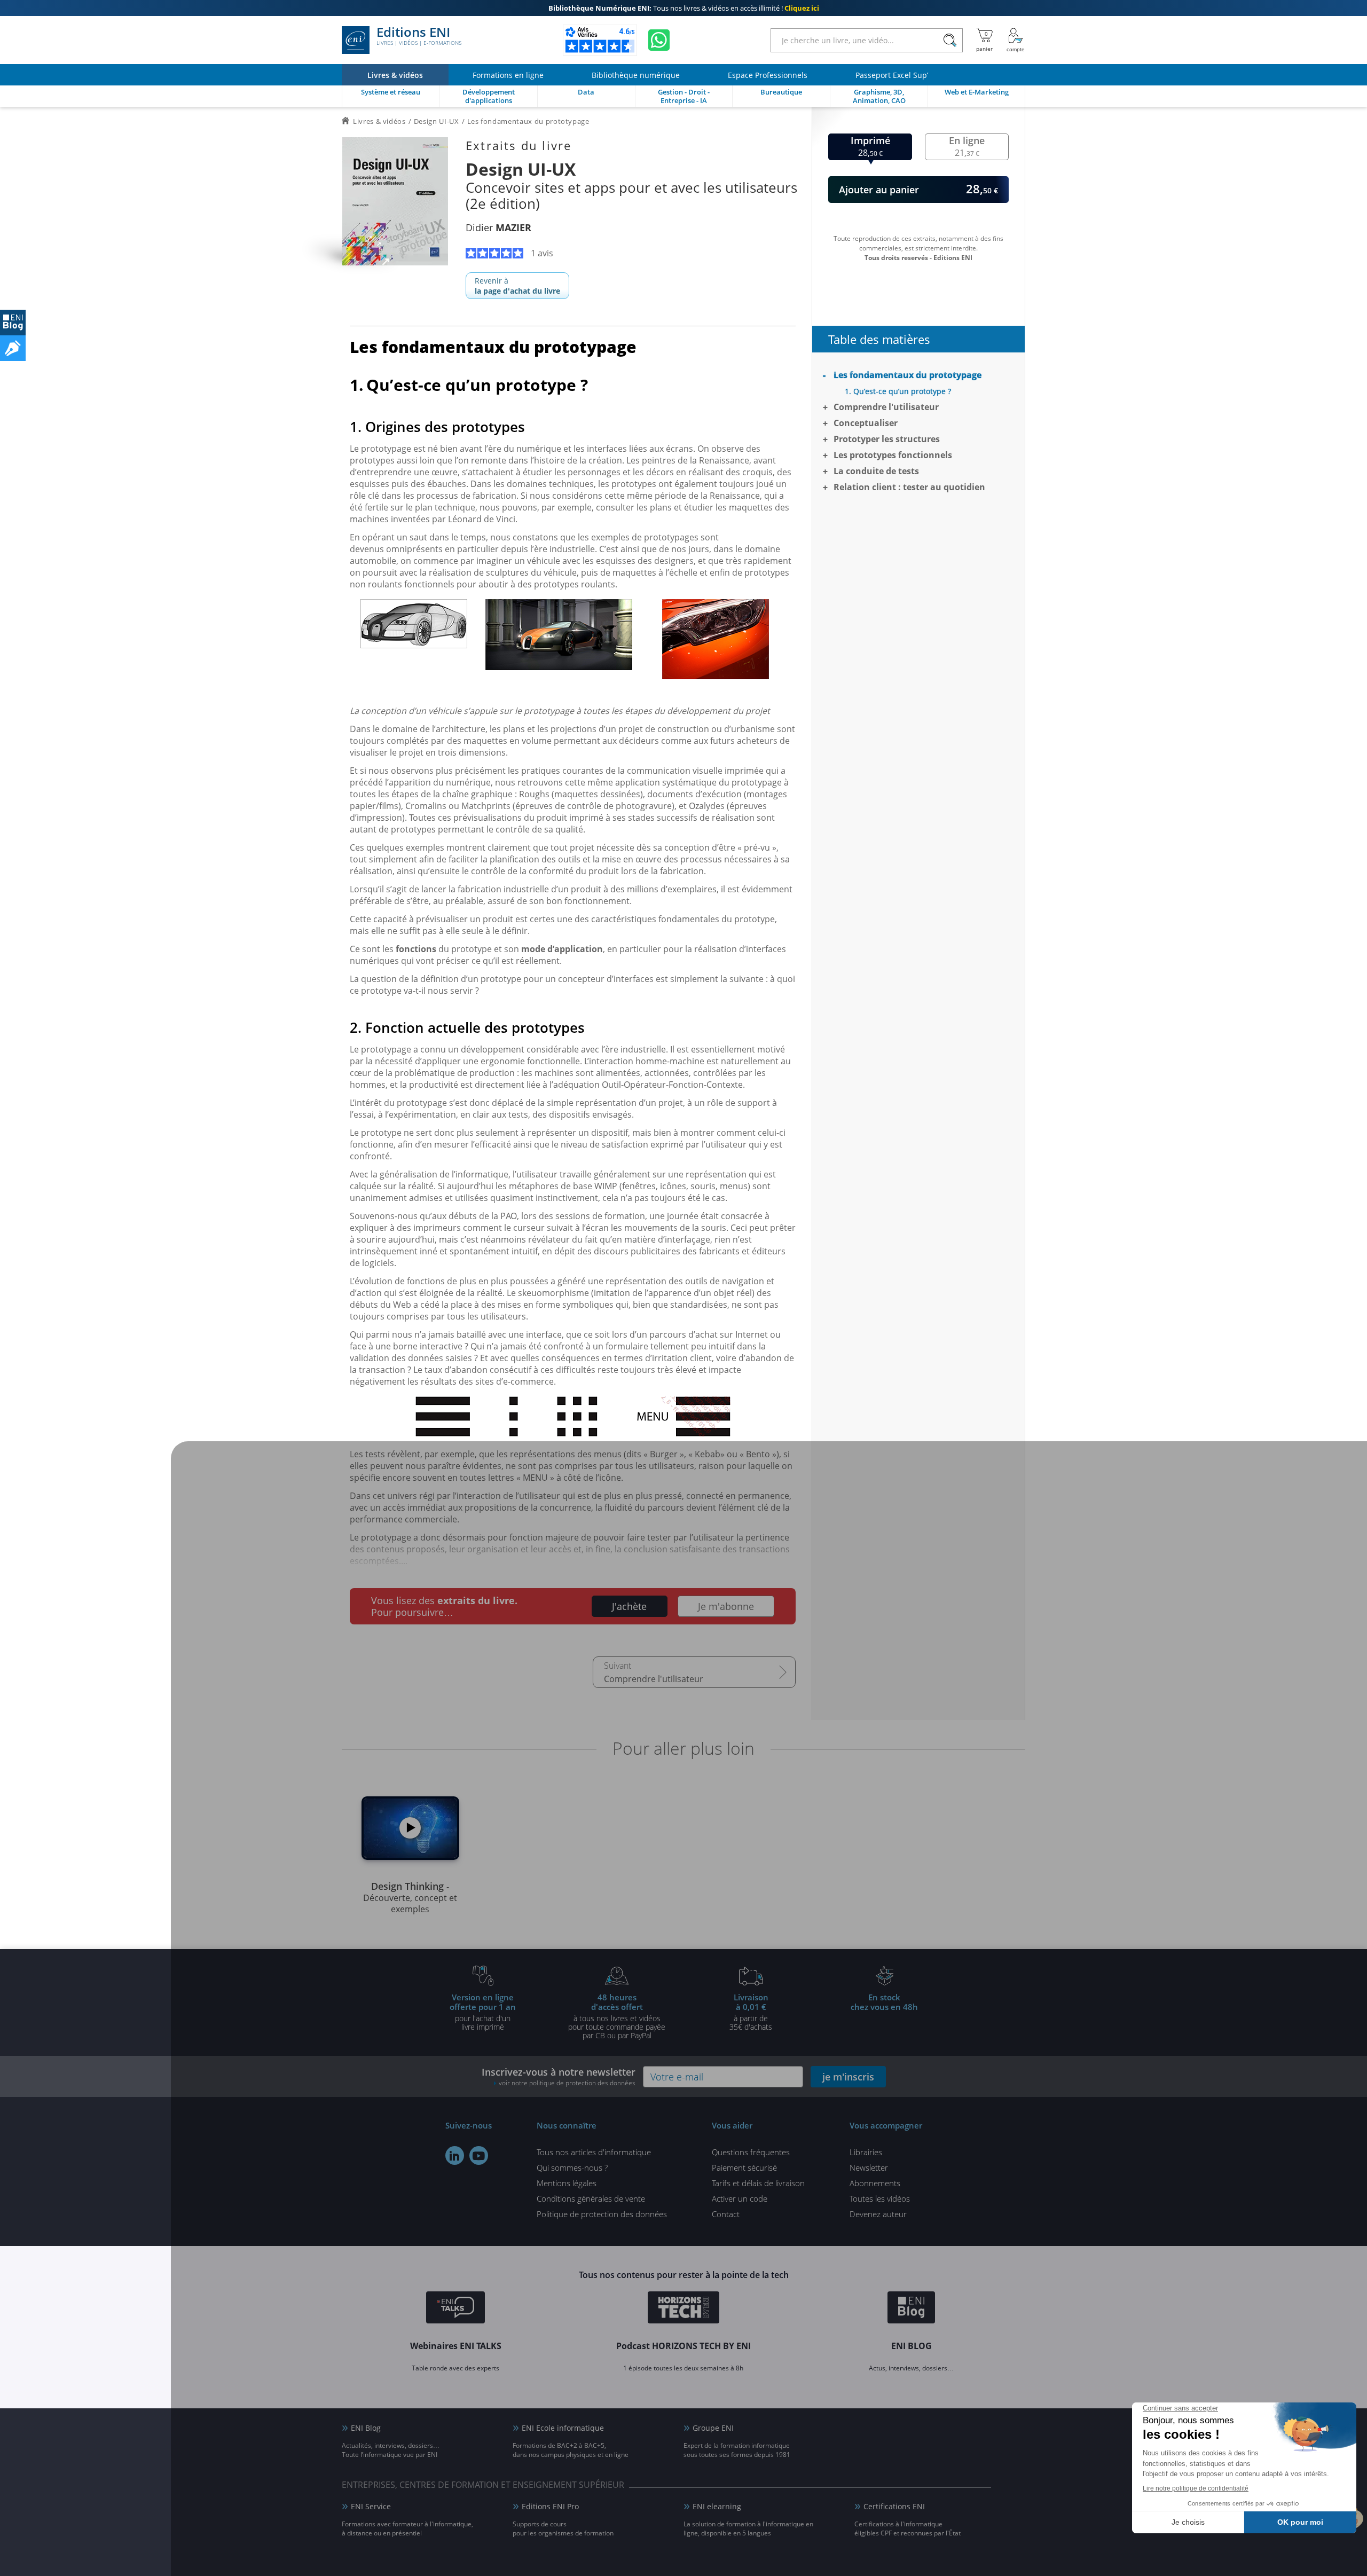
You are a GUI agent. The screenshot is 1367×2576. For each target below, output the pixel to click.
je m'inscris (848, 2077)
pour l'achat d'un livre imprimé (483, 2012)
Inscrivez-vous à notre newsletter (559, 2076)
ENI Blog (366, 2428)
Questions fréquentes (751, 2152)
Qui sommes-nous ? (572, 2167)
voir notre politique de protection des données (567, 2083)
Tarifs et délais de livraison (758, 2183)
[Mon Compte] (1016, 40)
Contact (726, 2214)
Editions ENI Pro (550, 2506)
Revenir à (517, 286)
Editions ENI (419, 36)
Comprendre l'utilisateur (654, 1679)
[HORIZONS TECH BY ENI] (684, 2309)
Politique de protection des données (602, 2214)
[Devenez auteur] (13, 348)
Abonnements (875, 2183)
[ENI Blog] (911, 2309)
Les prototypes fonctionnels (893, 455)
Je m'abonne (726, 1606)
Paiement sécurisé (744, 2167)
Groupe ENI (713, 2428)
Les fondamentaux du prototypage (908, 375)
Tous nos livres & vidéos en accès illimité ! (684, 8)
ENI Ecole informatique (563, 2428)
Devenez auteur (878, 2214)
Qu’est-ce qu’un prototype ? (902, 391)
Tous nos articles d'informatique (594, 2152)
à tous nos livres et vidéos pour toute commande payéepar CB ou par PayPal (617, 2016)
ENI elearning (717, 2506)
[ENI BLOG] (13, 323)
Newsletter (869, 2167)
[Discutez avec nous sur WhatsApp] (659, 40)
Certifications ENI (894, 2506)
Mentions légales (567, 2183)
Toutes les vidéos (880, 2198)
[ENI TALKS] (455, 2309)
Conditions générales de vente (591, 2198)
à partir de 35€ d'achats (751, 2012)
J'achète (629, 1606)
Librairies (866, 2152)
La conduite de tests (876, 471)
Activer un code (740, 2198)
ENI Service (371, 2506)
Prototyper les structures (887, 439)
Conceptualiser (866, 423)
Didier (498, 227)
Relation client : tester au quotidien (909, 487)
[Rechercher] (950, 40)
